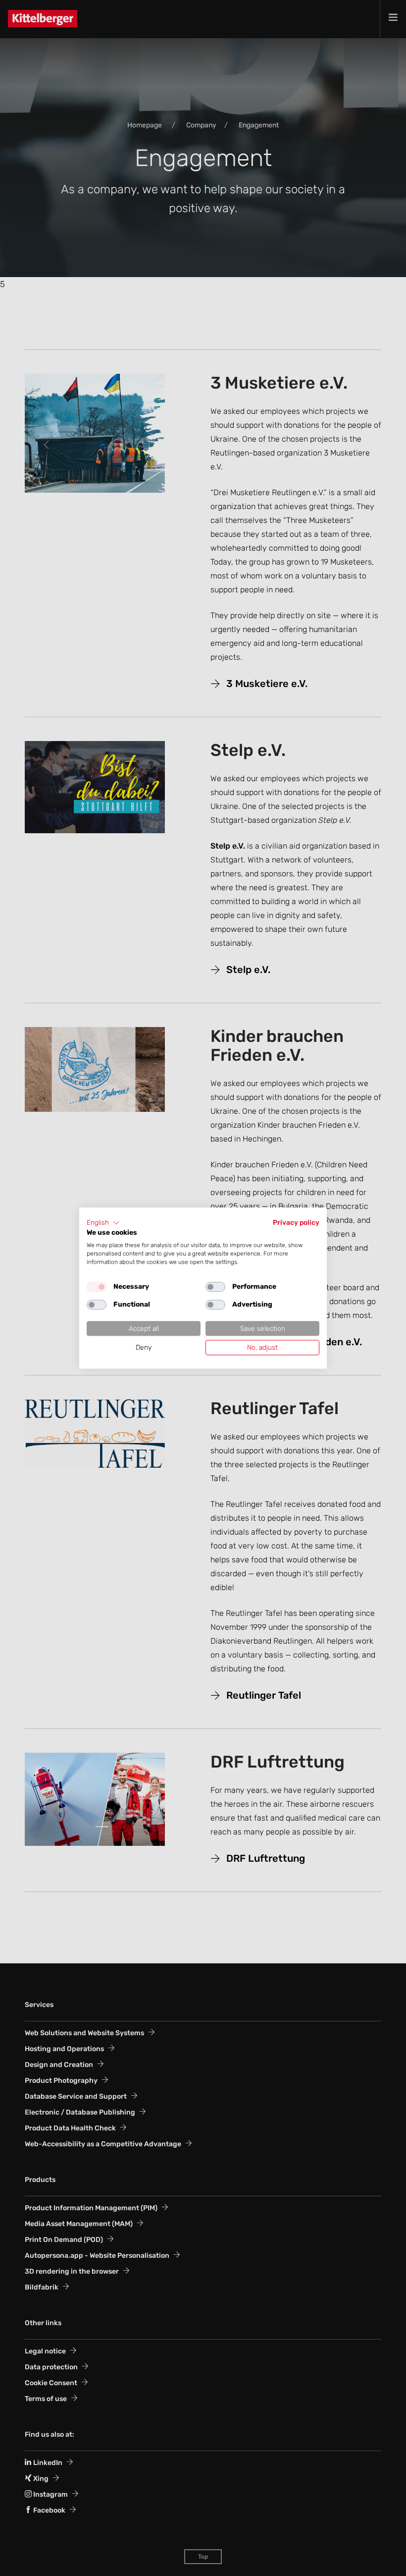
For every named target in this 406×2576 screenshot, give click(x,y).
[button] (103, 1223)
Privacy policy (296, 1222)
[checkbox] (97, 1287)
